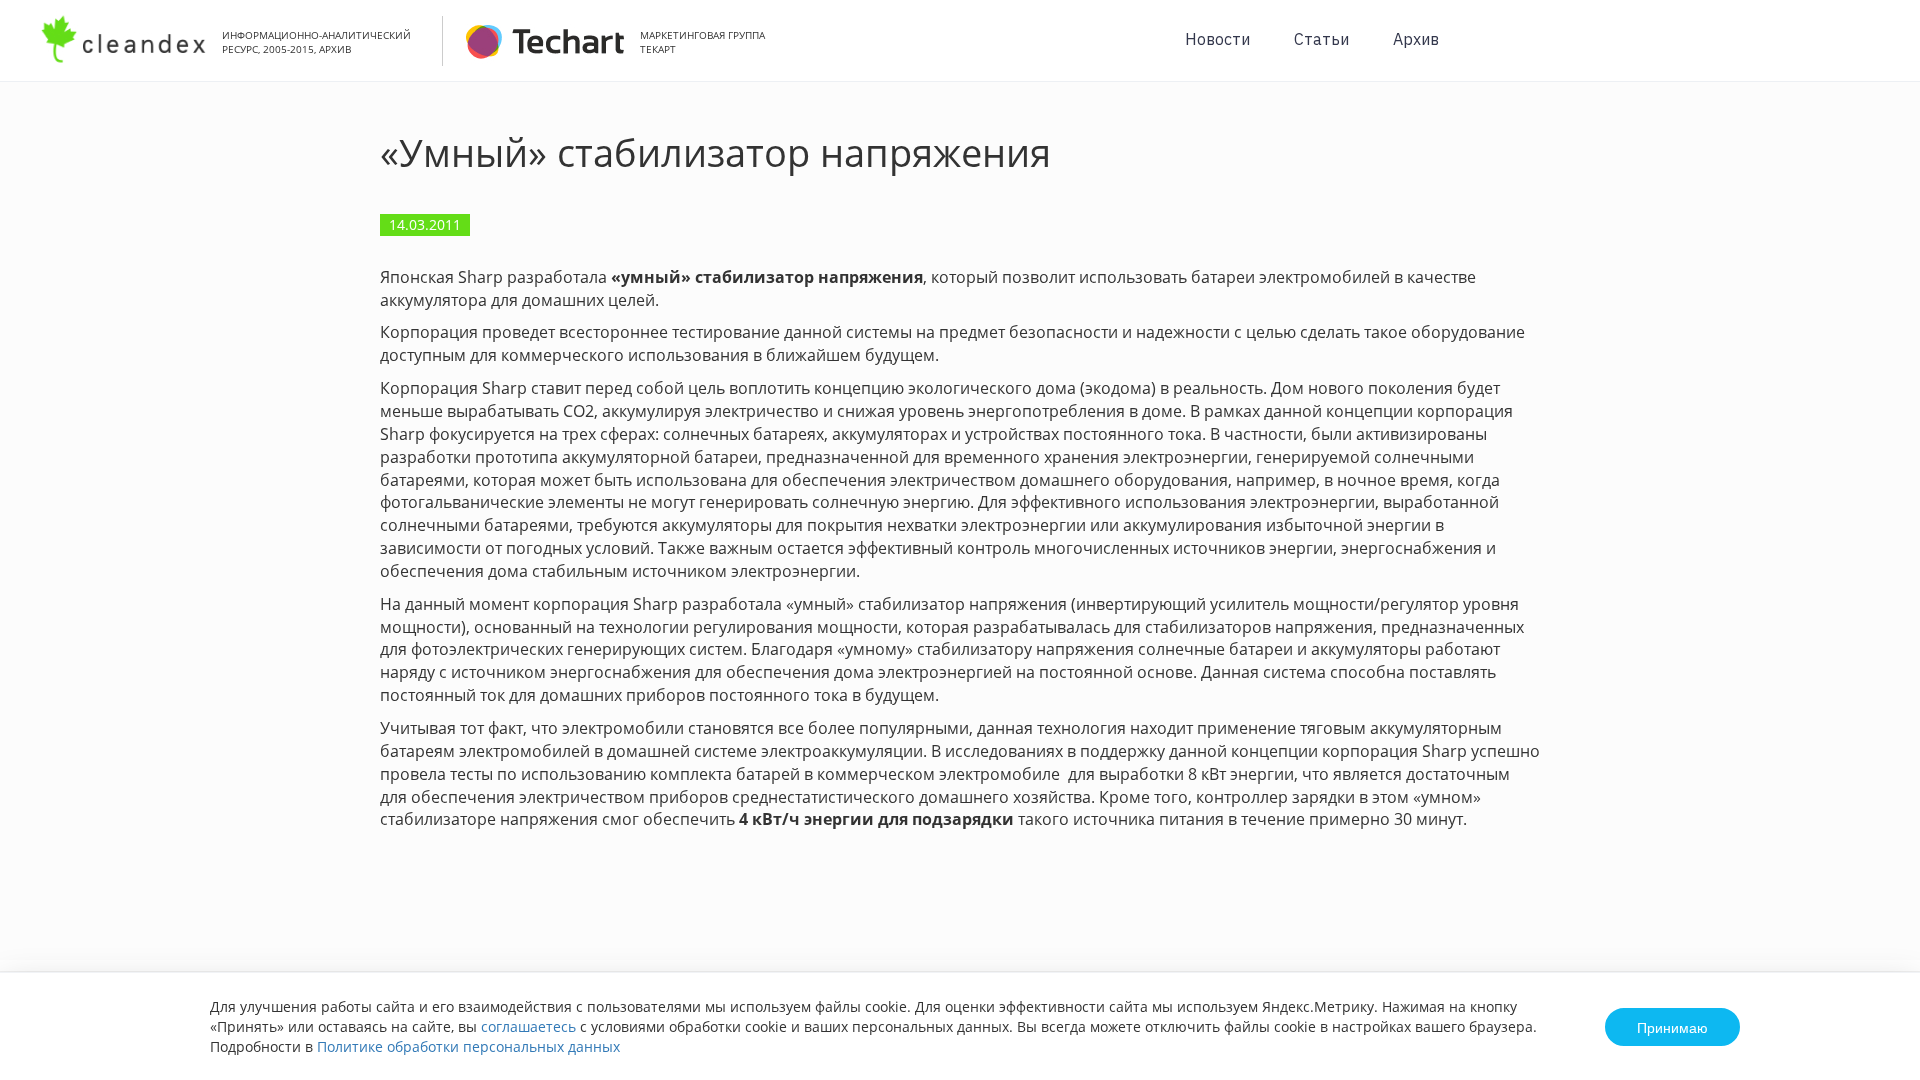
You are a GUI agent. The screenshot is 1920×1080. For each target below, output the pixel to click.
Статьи (1321, 39)
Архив (1416, 39)
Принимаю (1672, 1027)
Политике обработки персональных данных (468, 1046)
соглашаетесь (528, 1026)
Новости (1217, 39)
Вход (1874, 51)
